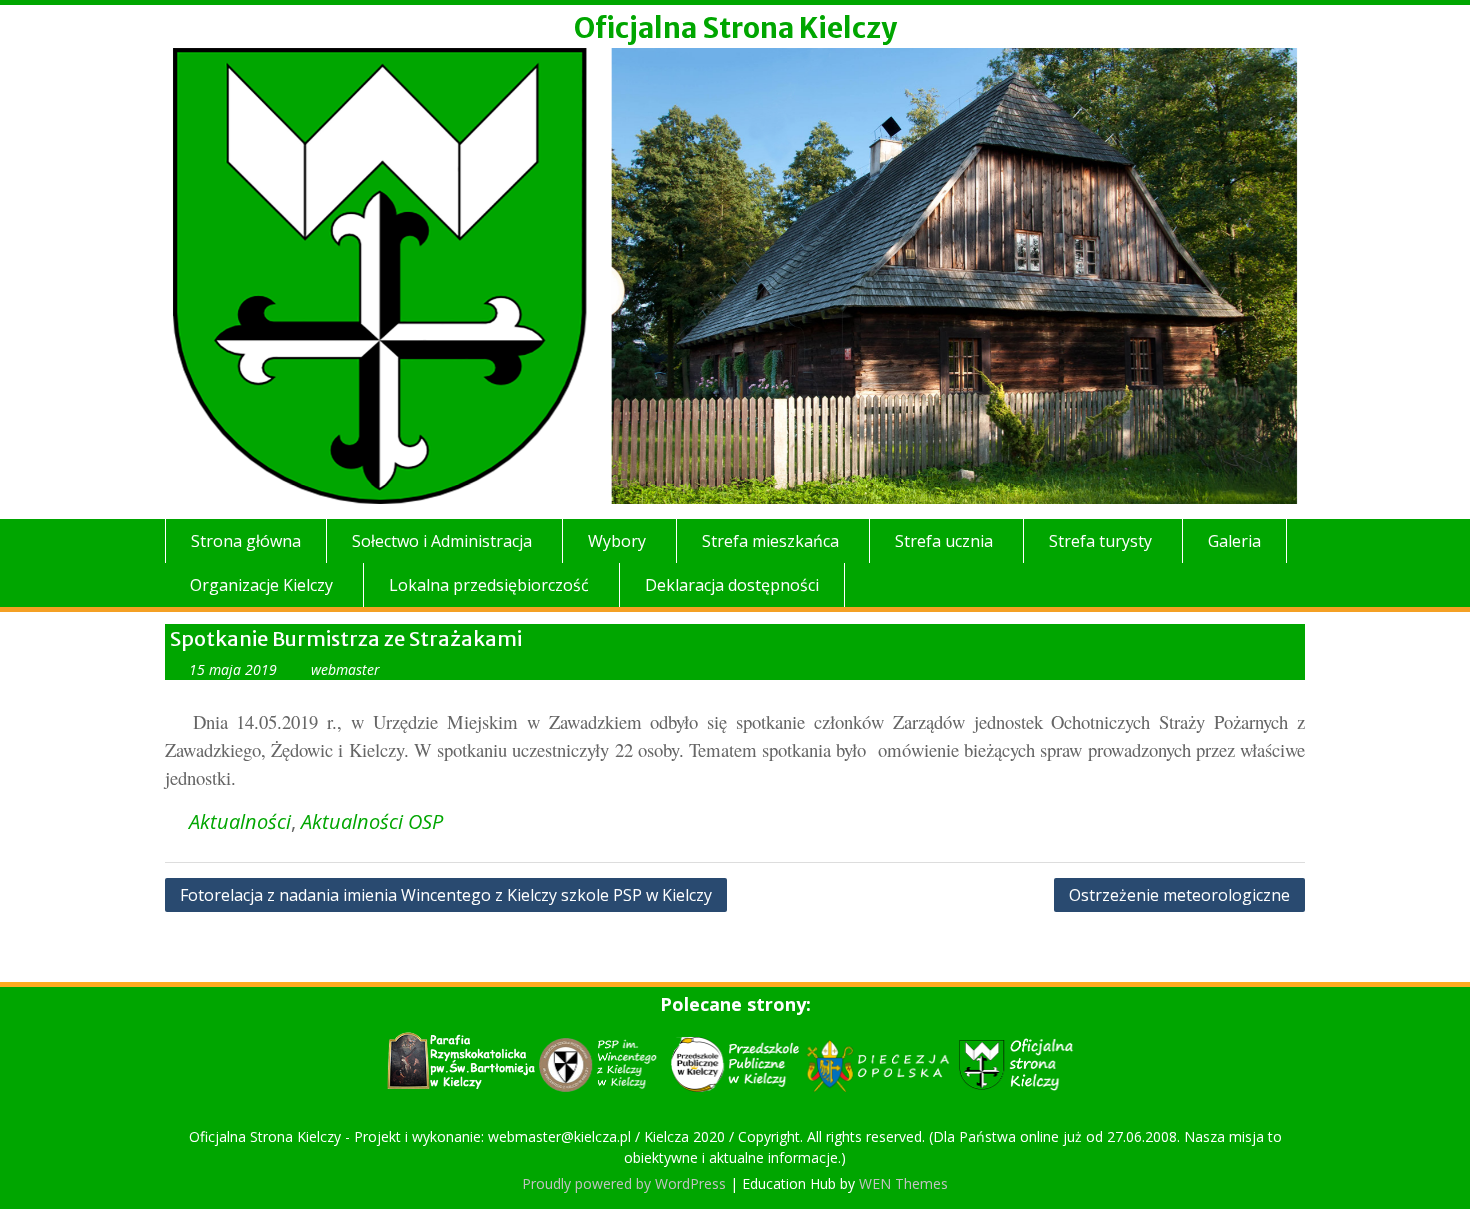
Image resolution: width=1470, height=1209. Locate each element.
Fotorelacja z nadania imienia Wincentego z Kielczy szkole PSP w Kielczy (446, 895)
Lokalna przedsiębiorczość (489, 585)
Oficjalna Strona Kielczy (735, 28)
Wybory (617, 541)
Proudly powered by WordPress (624, 1183)
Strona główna (246, 541)
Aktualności (240, 821)
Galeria (1234, 541)
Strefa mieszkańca (770, 541)
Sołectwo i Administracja (442, 541)
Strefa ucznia (944, 541)
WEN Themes (903, 1183)
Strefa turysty (1100, 541)
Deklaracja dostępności (732, 585)
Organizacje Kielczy (261, 585)
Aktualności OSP (372, 821)
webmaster (345, 669)
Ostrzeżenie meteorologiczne (1179, 895)
